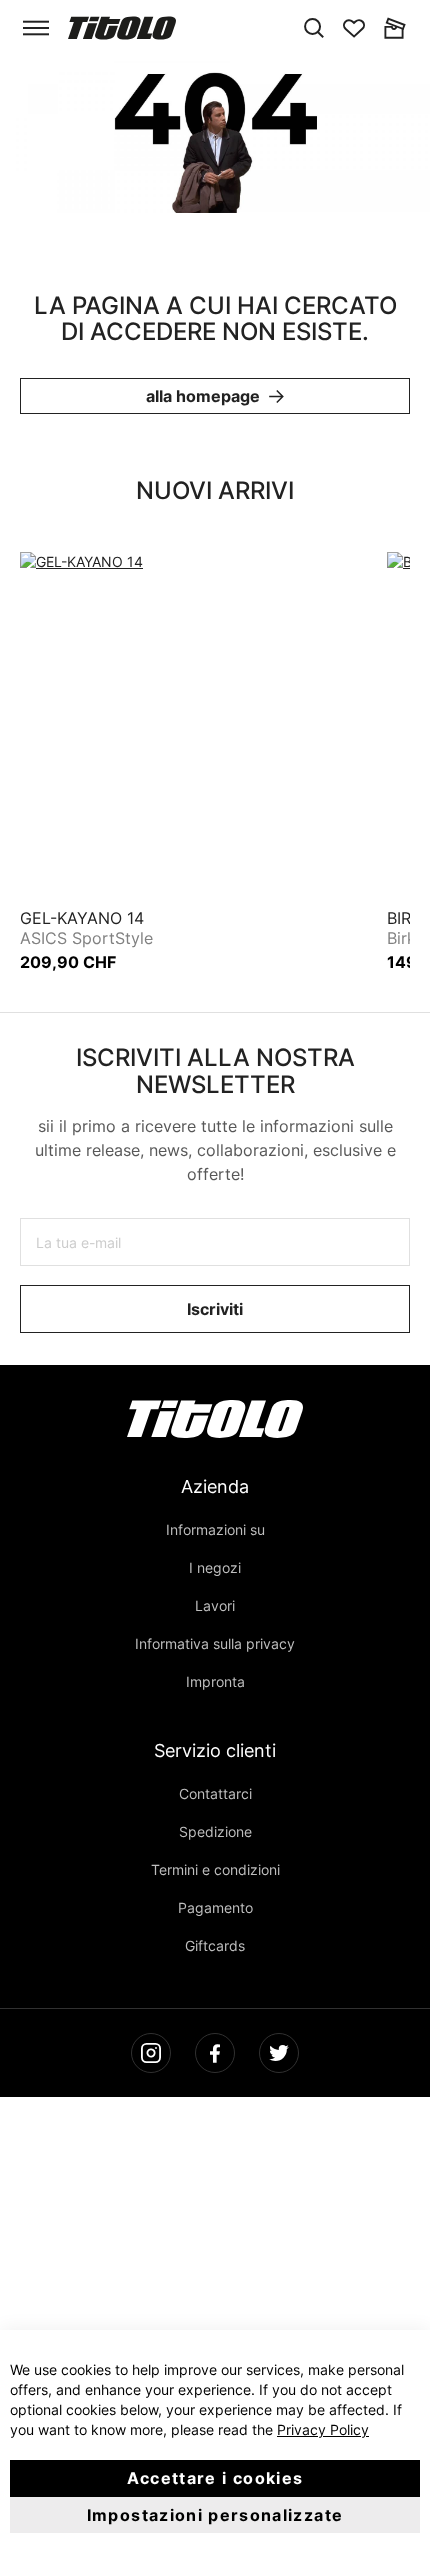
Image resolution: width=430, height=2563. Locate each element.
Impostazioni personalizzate (215, 2515)
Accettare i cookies (215, 2478)
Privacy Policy (323, 2429)
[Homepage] (122, 28)
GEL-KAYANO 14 (82, 918)
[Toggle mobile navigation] (36, 28)
